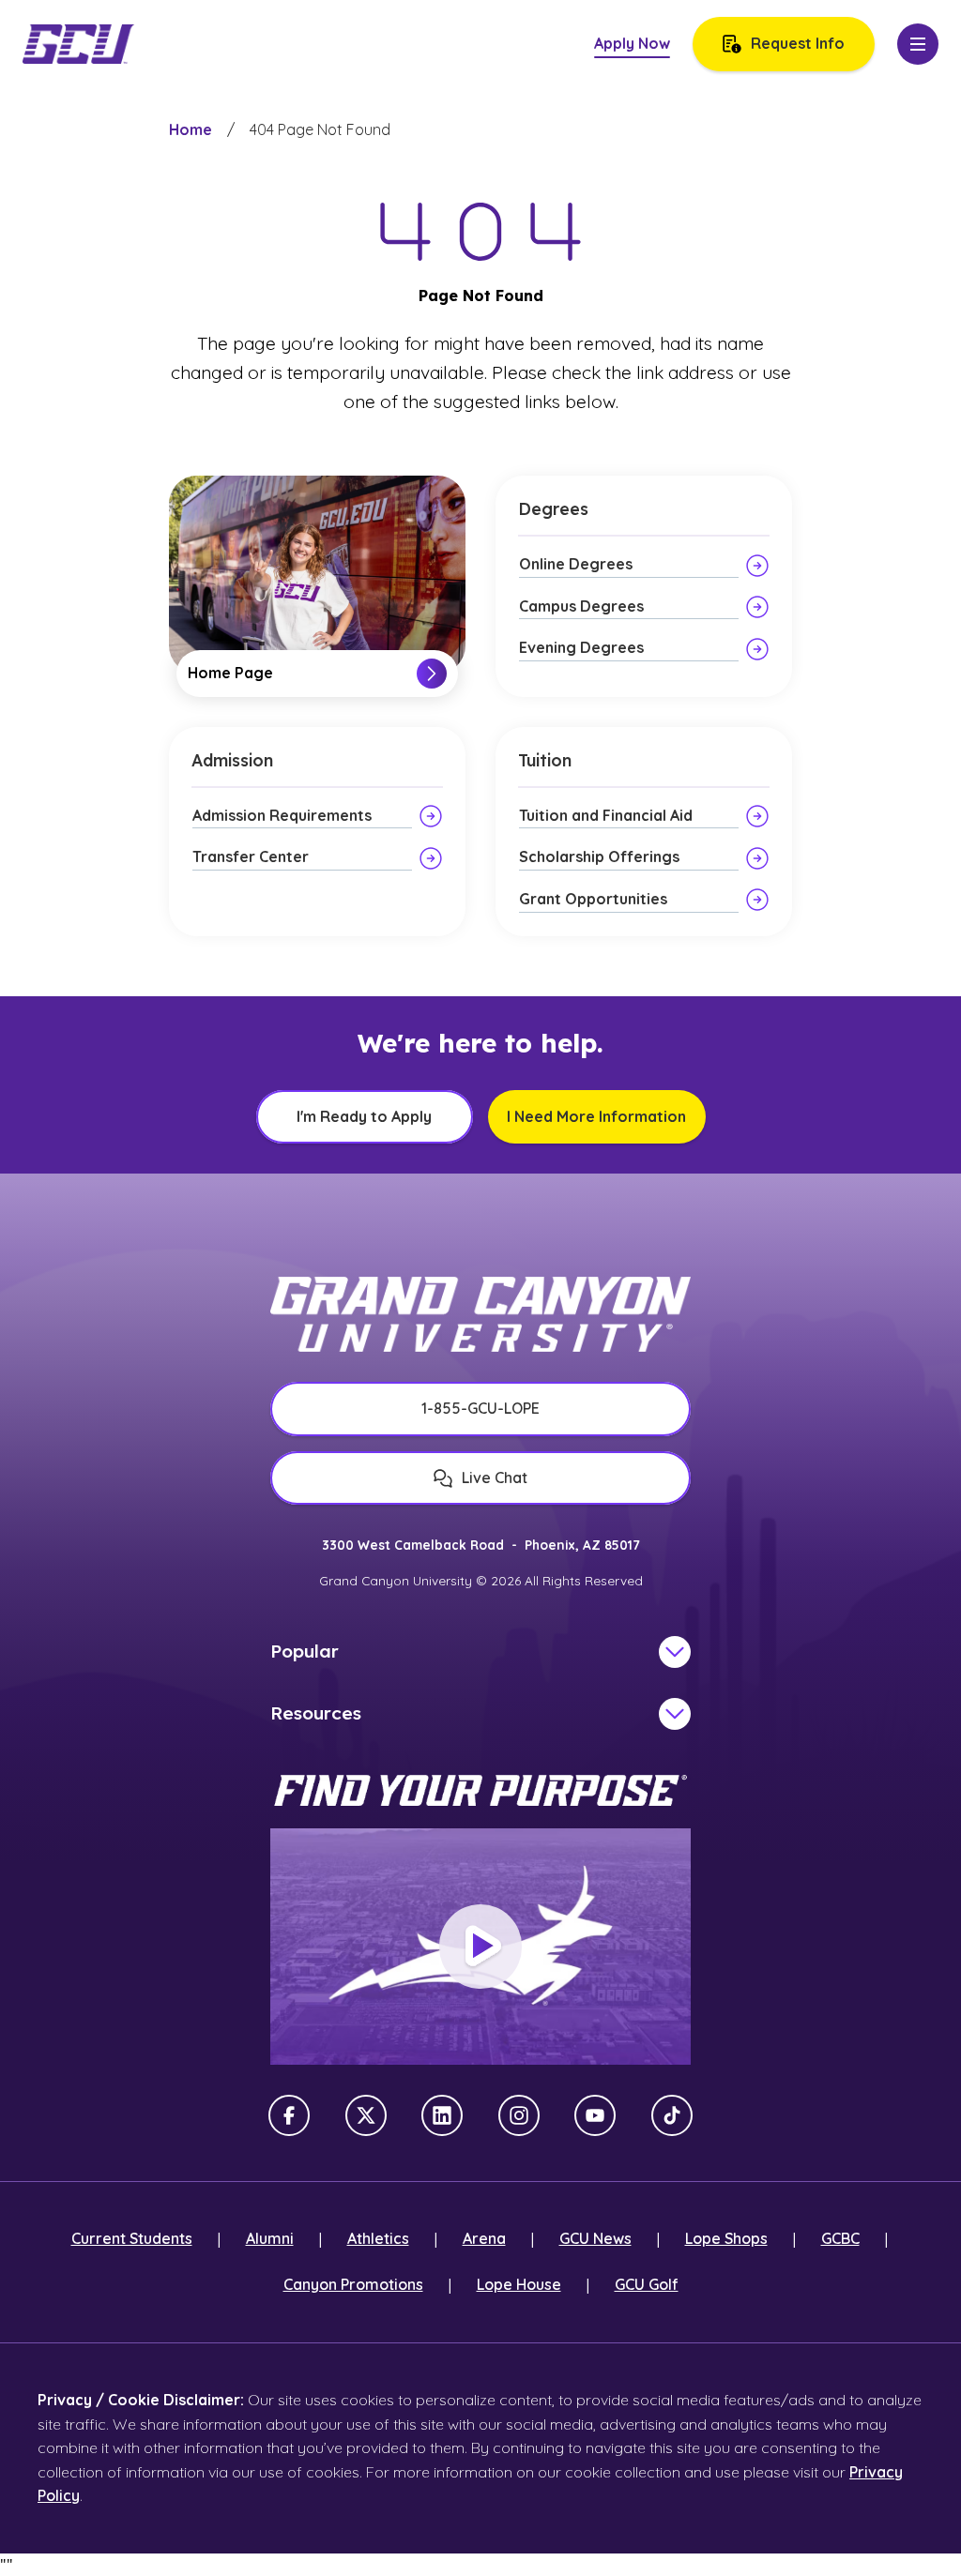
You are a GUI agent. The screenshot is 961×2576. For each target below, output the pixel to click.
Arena (484, 2238)
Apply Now (632, 43)
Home (191, 129)
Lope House (519, 2284)
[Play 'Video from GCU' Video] (480, 1947)
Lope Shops (726, 2238)
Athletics (378, 2238)
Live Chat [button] (495, 1477)
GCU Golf (647, 2284)
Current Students (132, 2238)
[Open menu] (918, 44)
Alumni (270, 2238)
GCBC (840, 2238)
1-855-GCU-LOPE (480, 1408)
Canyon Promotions (353, 2284)
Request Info (798, 43)
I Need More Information (596, 1116)
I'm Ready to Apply (364, 1116)
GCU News (595, 2238)
